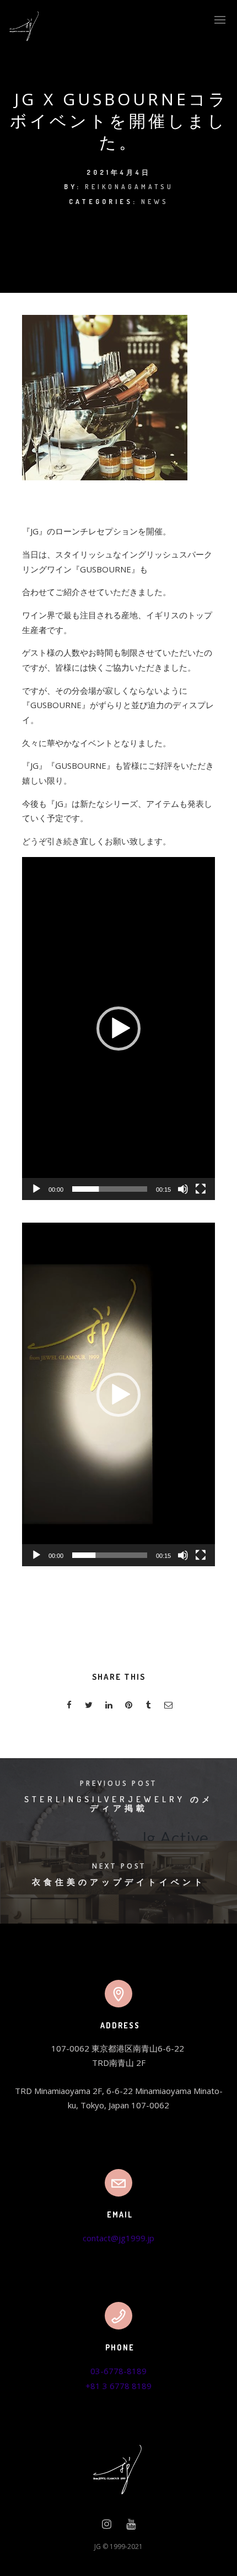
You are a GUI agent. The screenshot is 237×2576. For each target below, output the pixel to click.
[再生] (36, 1189)
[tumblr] (148, 1707)
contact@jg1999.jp (118, 2238)
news (155, 202)
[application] (118, 1029)
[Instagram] (107, 2526)
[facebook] (69, 1707)
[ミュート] (183, 1189)
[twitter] (89, 1707)
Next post (119, 1866)
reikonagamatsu (129, 187)
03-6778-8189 (118, 2371)
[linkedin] (109, 1707)
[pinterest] (128, 1707)
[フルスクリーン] (201, 1189)
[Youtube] (131, 2526)
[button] (118, 1029)
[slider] (110, 1189)
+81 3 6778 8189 (118, 2386)
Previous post (118, 1783)
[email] (168, 1707)
